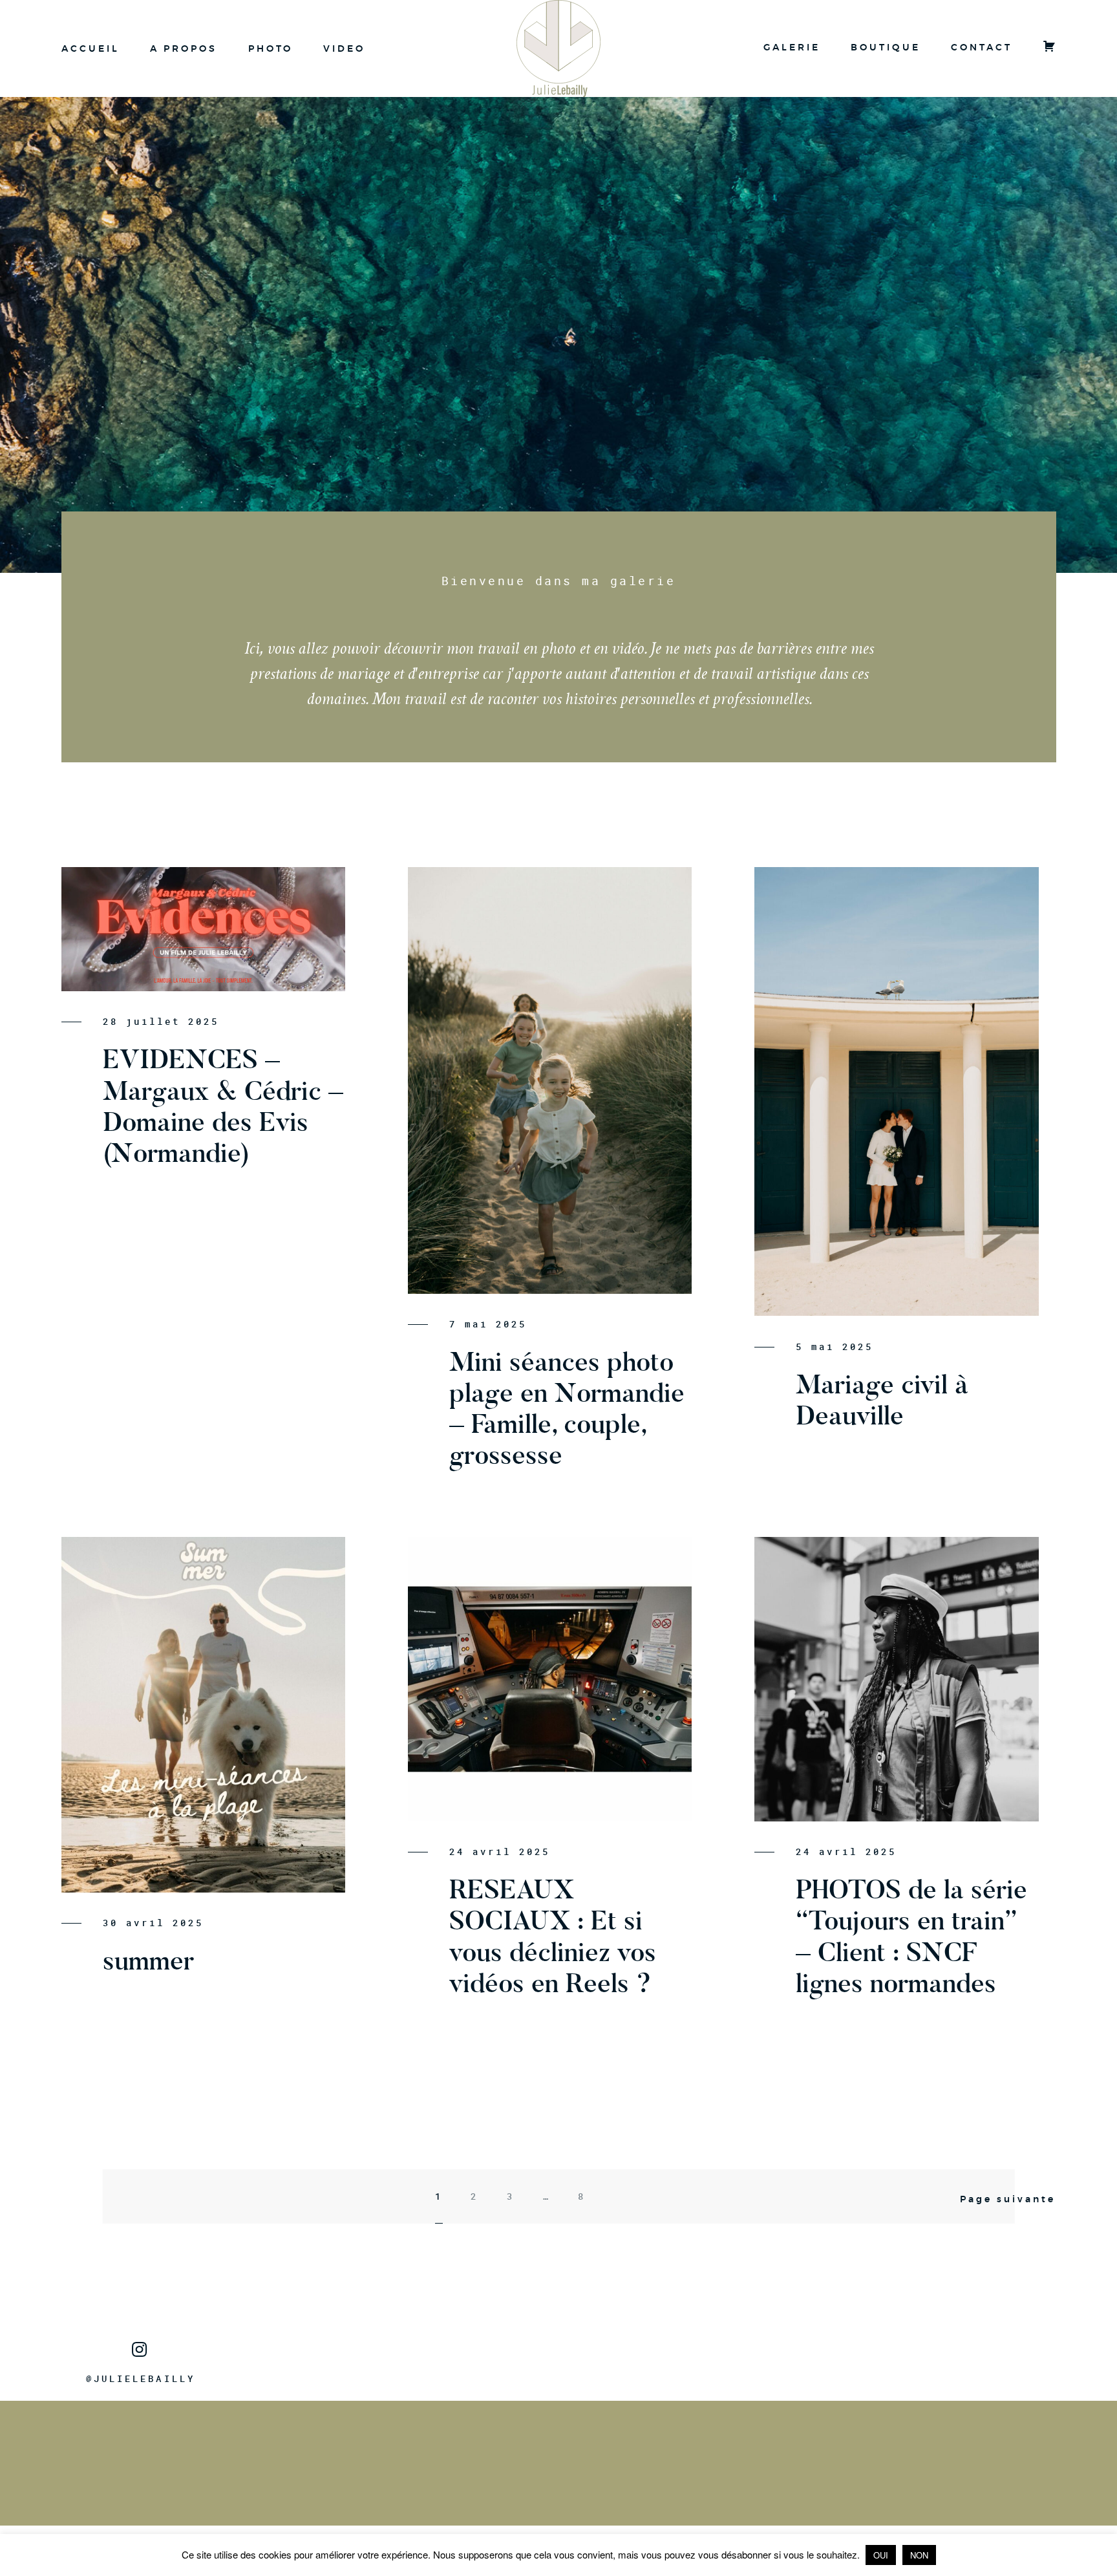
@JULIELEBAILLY (141, 2379)
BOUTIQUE (885, 47)
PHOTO (271, 48)
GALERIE (792, 47)
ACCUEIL (90, 48)
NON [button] (919, 2555)
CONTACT (982, 47)
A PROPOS (184, 48)
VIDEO (344, 48)
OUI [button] (881, 2555)
